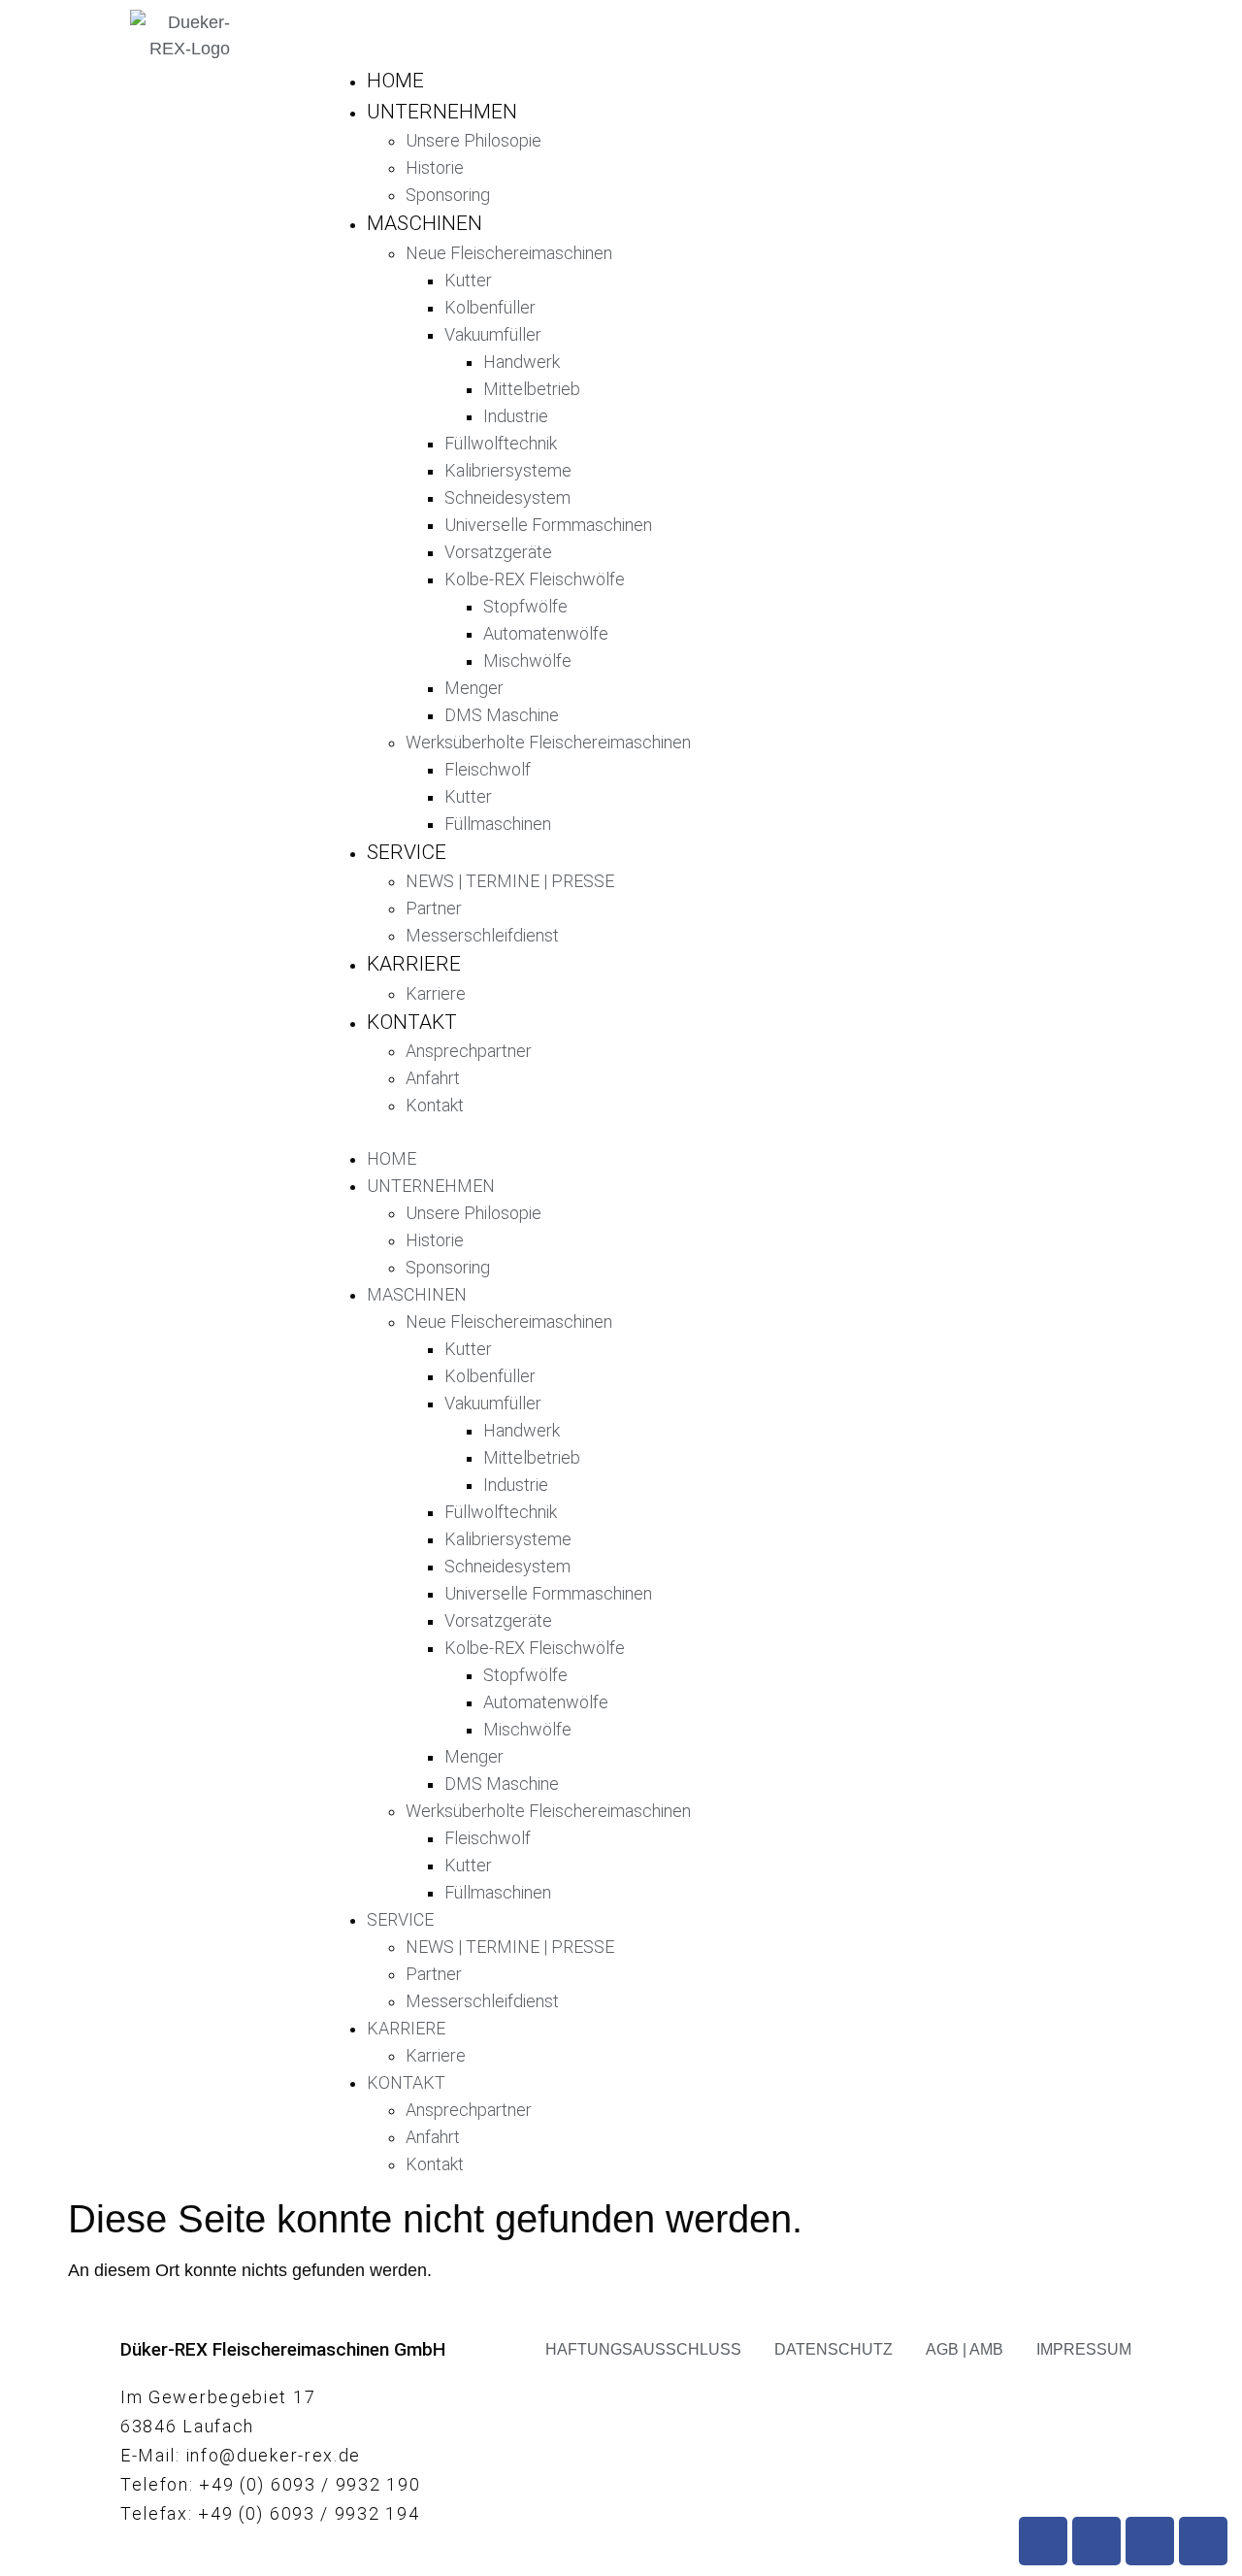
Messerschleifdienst (482, 935)
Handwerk (522, 362)
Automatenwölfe (546, 633)
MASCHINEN (425, 223)
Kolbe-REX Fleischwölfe (535, 579)
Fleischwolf (488, 769)
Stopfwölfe (525, 606)
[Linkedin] (1203, 2541)
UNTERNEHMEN (442, 112)
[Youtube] (1096, 2541)
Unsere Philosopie (474, 140)
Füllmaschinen (498, 824)
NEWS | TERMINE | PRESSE (510, 881)
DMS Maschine (502, 715)
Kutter (468, 280)
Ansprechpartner (469, 1051)
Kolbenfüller (490, 307)
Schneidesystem (507, 497)
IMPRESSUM (1084, 2349)
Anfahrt (433, 1078)
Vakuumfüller (493, 334)
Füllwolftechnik (501, 443)
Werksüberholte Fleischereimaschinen (548, 742)
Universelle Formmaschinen (548, 525)
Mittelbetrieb (532, 389)
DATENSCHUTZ (833, 2349)
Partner (434, 908)
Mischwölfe (527, 661)
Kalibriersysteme (508, 470)
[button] (707, 1132)
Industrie (516, 416)
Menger (474, 688)
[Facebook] (1043, 2541)
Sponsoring (448, 195)
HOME (395, 81)
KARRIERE (414, 964)
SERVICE (407, 852)
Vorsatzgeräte (498, 552)
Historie (435, 167)
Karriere (436, 993)
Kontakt (435, 1105)
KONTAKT (412, 1022)
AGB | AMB (964, 2349)
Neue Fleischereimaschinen (509, 253)
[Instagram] (1150, 2541)
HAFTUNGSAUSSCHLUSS (643, 2349)
